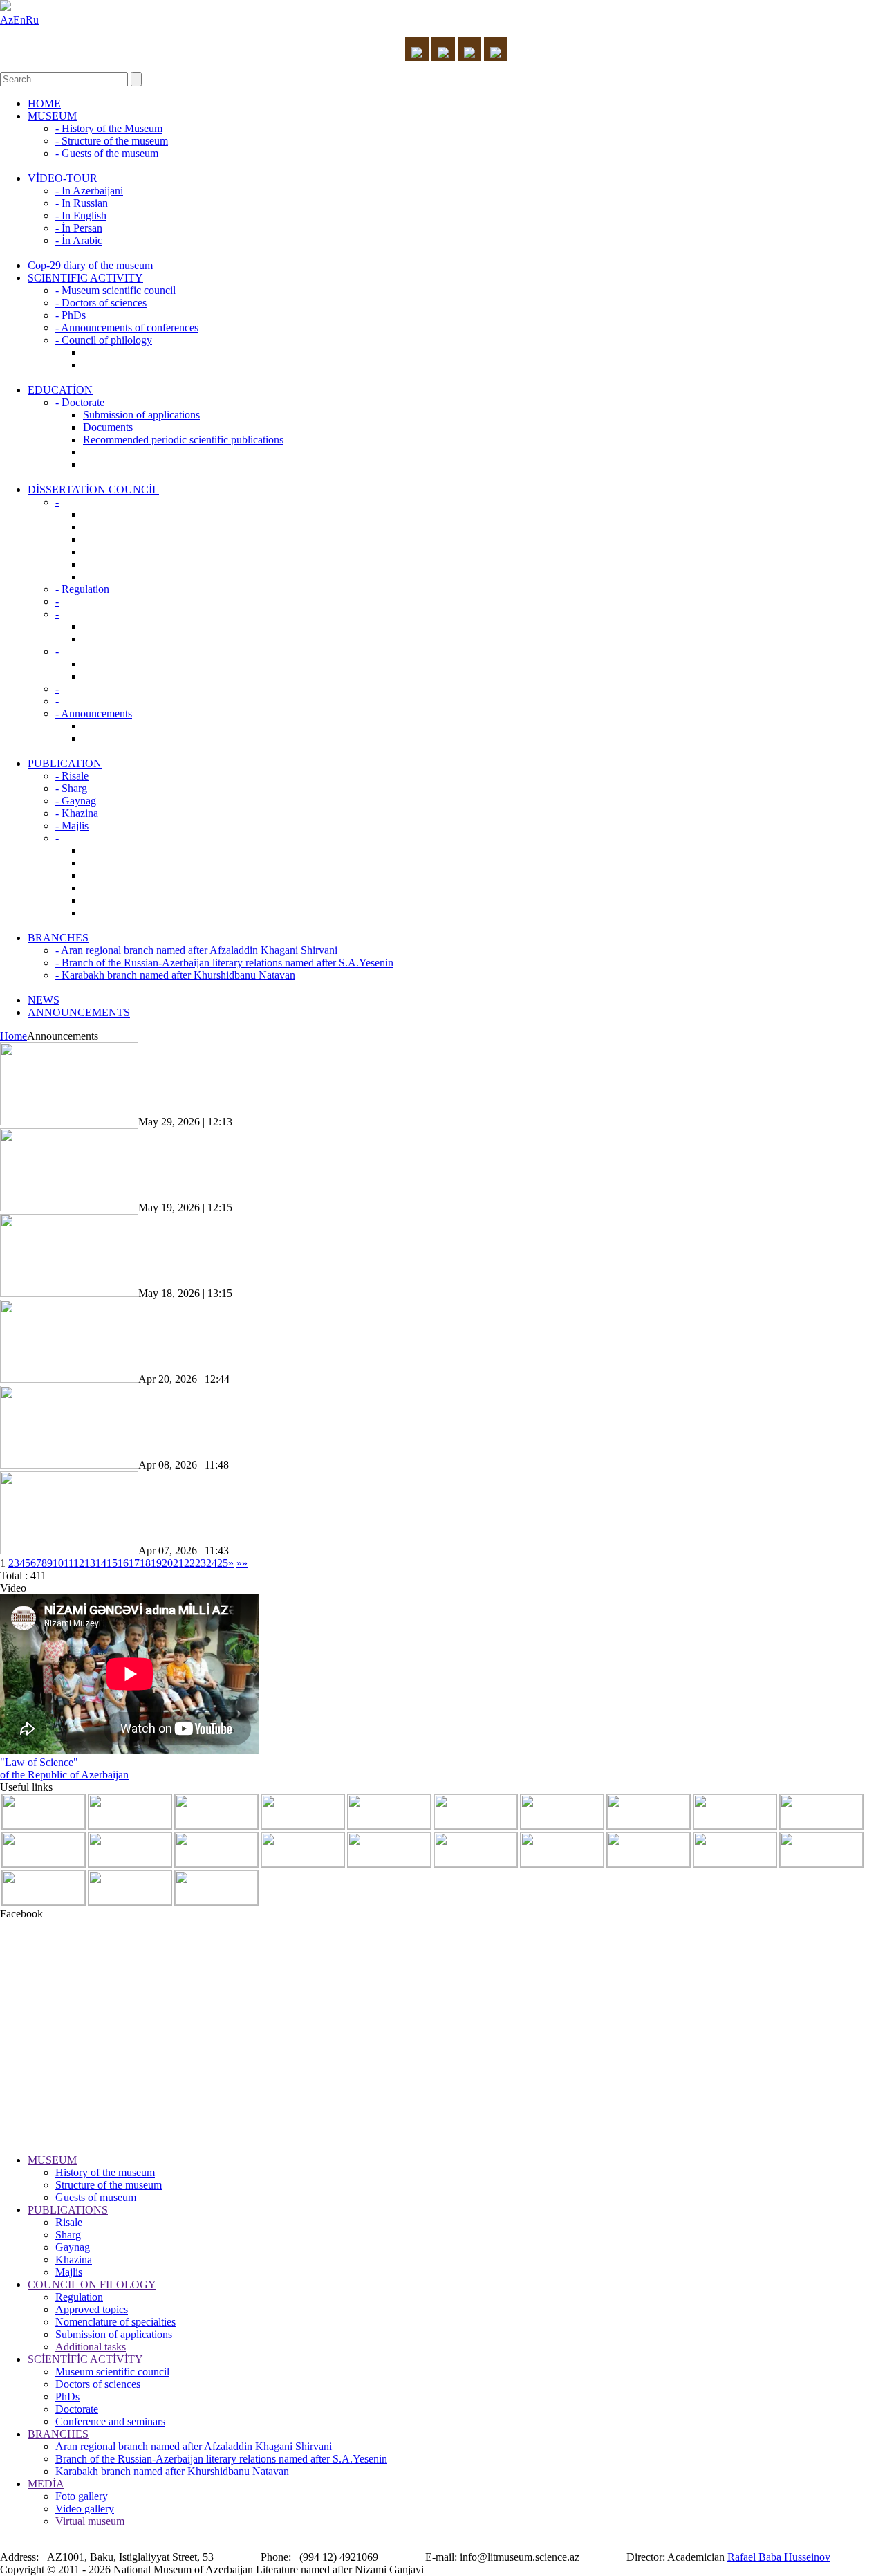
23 (201, 1563)
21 (178, 1563)
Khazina (74, 2260)
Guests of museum (96, 2197)
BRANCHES (58, 938)
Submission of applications (141, 415)
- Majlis (72, 826)
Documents (108, 427)
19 (156, 1563)
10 (58, 1563)
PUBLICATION (65, 763)
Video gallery (85, 2509)
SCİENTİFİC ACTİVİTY (85, 2359)
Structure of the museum (109, 2185)
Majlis (69, 2272)
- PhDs (71, 315)
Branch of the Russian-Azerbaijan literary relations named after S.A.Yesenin (221, 2459)
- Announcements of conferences (127, 328)
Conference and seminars (110, 2421)
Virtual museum (90, 2521)
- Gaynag (76, 801)
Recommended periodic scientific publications (183, 440)
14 (101, 1563)
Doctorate (77, 2409)
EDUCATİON (60, 390)
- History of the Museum (109, 128)
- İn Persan (79, 228)
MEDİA (46, 2484)
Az (7, 20)
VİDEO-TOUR (63, 178)
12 (79, 1563)
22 (189, 1563)
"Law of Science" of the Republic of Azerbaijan (64, 1768)
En (19, 20)
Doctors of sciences (98, 2384)
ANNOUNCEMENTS (79, 1012)
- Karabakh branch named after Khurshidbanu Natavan (175, 975)
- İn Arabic (79, 240)
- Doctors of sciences (101, 303)
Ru (32, 20)
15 (112, 1563)
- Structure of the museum (112, 141)
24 (212, 1563)
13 (90, 1563)
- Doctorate (80, 402)
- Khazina (77, 813)
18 (145, 1563)
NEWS (44, 1000)
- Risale (72, 776)
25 (223, 1563)
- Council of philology (104, 340)
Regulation (79, 2297)
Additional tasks (91, 2347)
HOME (44, 103)
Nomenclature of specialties (115, 2322)
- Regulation (82, 589)
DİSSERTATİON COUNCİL (93, 489)
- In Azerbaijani (89, 191)
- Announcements (94, 714)
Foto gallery (82, 2496)
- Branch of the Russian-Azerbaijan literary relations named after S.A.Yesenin (224, 963)
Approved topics (92, 2309)
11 (68, 1563)
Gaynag (73, 2247)
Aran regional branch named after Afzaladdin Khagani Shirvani (194, 2446)
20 (167, 1563)
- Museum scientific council (115, 290)
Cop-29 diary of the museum (90, 265)
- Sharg (71, 788)
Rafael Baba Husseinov (779, 2557)
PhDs (67, 2396)
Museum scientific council (112, 2372)
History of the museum (105, 2172)
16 (123, 1563)
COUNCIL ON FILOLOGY (92, 2284)
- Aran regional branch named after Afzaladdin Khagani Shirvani (196, 950)
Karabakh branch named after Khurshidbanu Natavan (172, 2471)
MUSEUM (52, 116)
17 (134, 1563)
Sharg (68, 2235)
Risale (69, 2222)
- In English (81, 215)
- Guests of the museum (107, 153)
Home (13, 1036)
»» (242, 1563)
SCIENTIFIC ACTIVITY (85, 278)
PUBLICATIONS (68, 2210)
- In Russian (82, 203)
